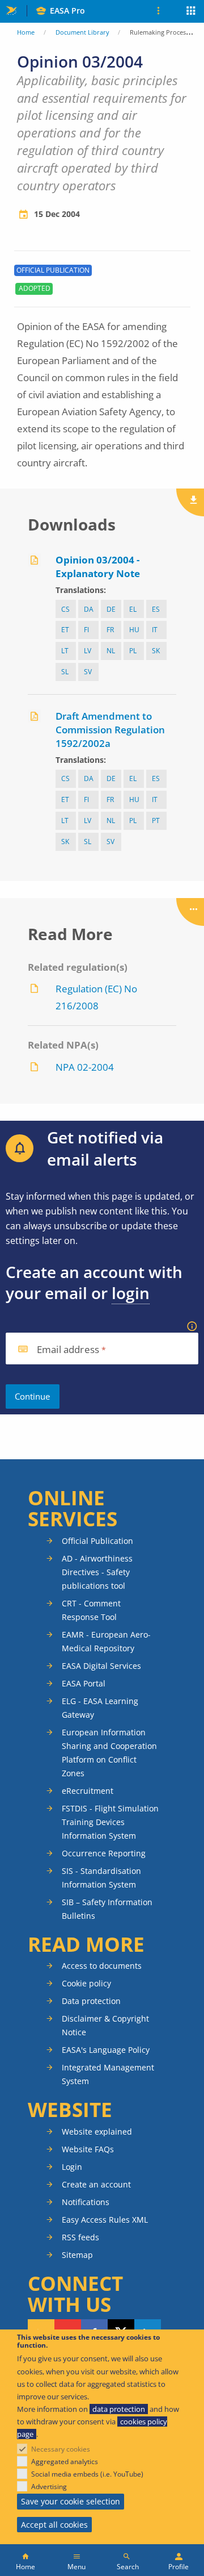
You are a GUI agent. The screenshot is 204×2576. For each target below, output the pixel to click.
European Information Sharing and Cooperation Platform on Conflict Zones (109, 1753)
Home (26, 32)
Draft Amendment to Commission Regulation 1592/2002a (110, 730)
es (156, 609)
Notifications (86, 2202)
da (89, 609)
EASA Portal (84, 1683)
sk (156, 651)
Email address (68, 1350)
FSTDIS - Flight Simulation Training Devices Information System (110, 1822)
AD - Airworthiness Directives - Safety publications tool (97, 1572)
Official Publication (97, 1541)
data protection (119, 2409)
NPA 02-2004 (85, 1067)
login (131, 1293)
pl (133, 651)
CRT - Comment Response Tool (91, 1610)
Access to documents (102, 1966)
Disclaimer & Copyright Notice (105, 2025)
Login (72, 2167)
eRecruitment (88, 1791)
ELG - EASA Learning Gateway (100, 1708)
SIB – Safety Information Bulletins (107, 1909)
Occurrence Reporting (104, 1853)
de (111, 609)
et (65, 630)
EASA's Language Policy (106, 2050)
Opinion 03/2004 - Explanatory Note (98, 567)
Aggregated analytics (65, 2462)
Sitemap (77, 2255)
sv (88, 672)
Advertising (49, 2487)
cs (65, 609)
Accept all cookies (54, 2525)
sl (65, 672)
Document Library (82, 32)
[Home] (25, 2560)
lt (65, 651)
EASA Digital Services (101, 1666)
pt (156, 821)
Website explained (97, 2132)
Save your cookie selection (71, 2501)
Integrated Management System (108, 2074)
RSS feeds (80, 2237)
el (133, 609)
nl (111, 651)
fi (86, 630)
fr (110, 630)
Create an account (96, 2184)
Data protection (91, 2001)
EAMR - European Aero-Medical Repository (106, 1641)
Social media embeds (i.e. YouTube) (87, 2474)
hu (134, 630)
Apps (191, 12)
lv (88, 651)
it (155, 630)
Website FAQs (88, 2149)
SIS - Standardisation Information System (101, 1878)
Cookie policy (86, 1983)
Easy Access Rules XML (105, 2220)
